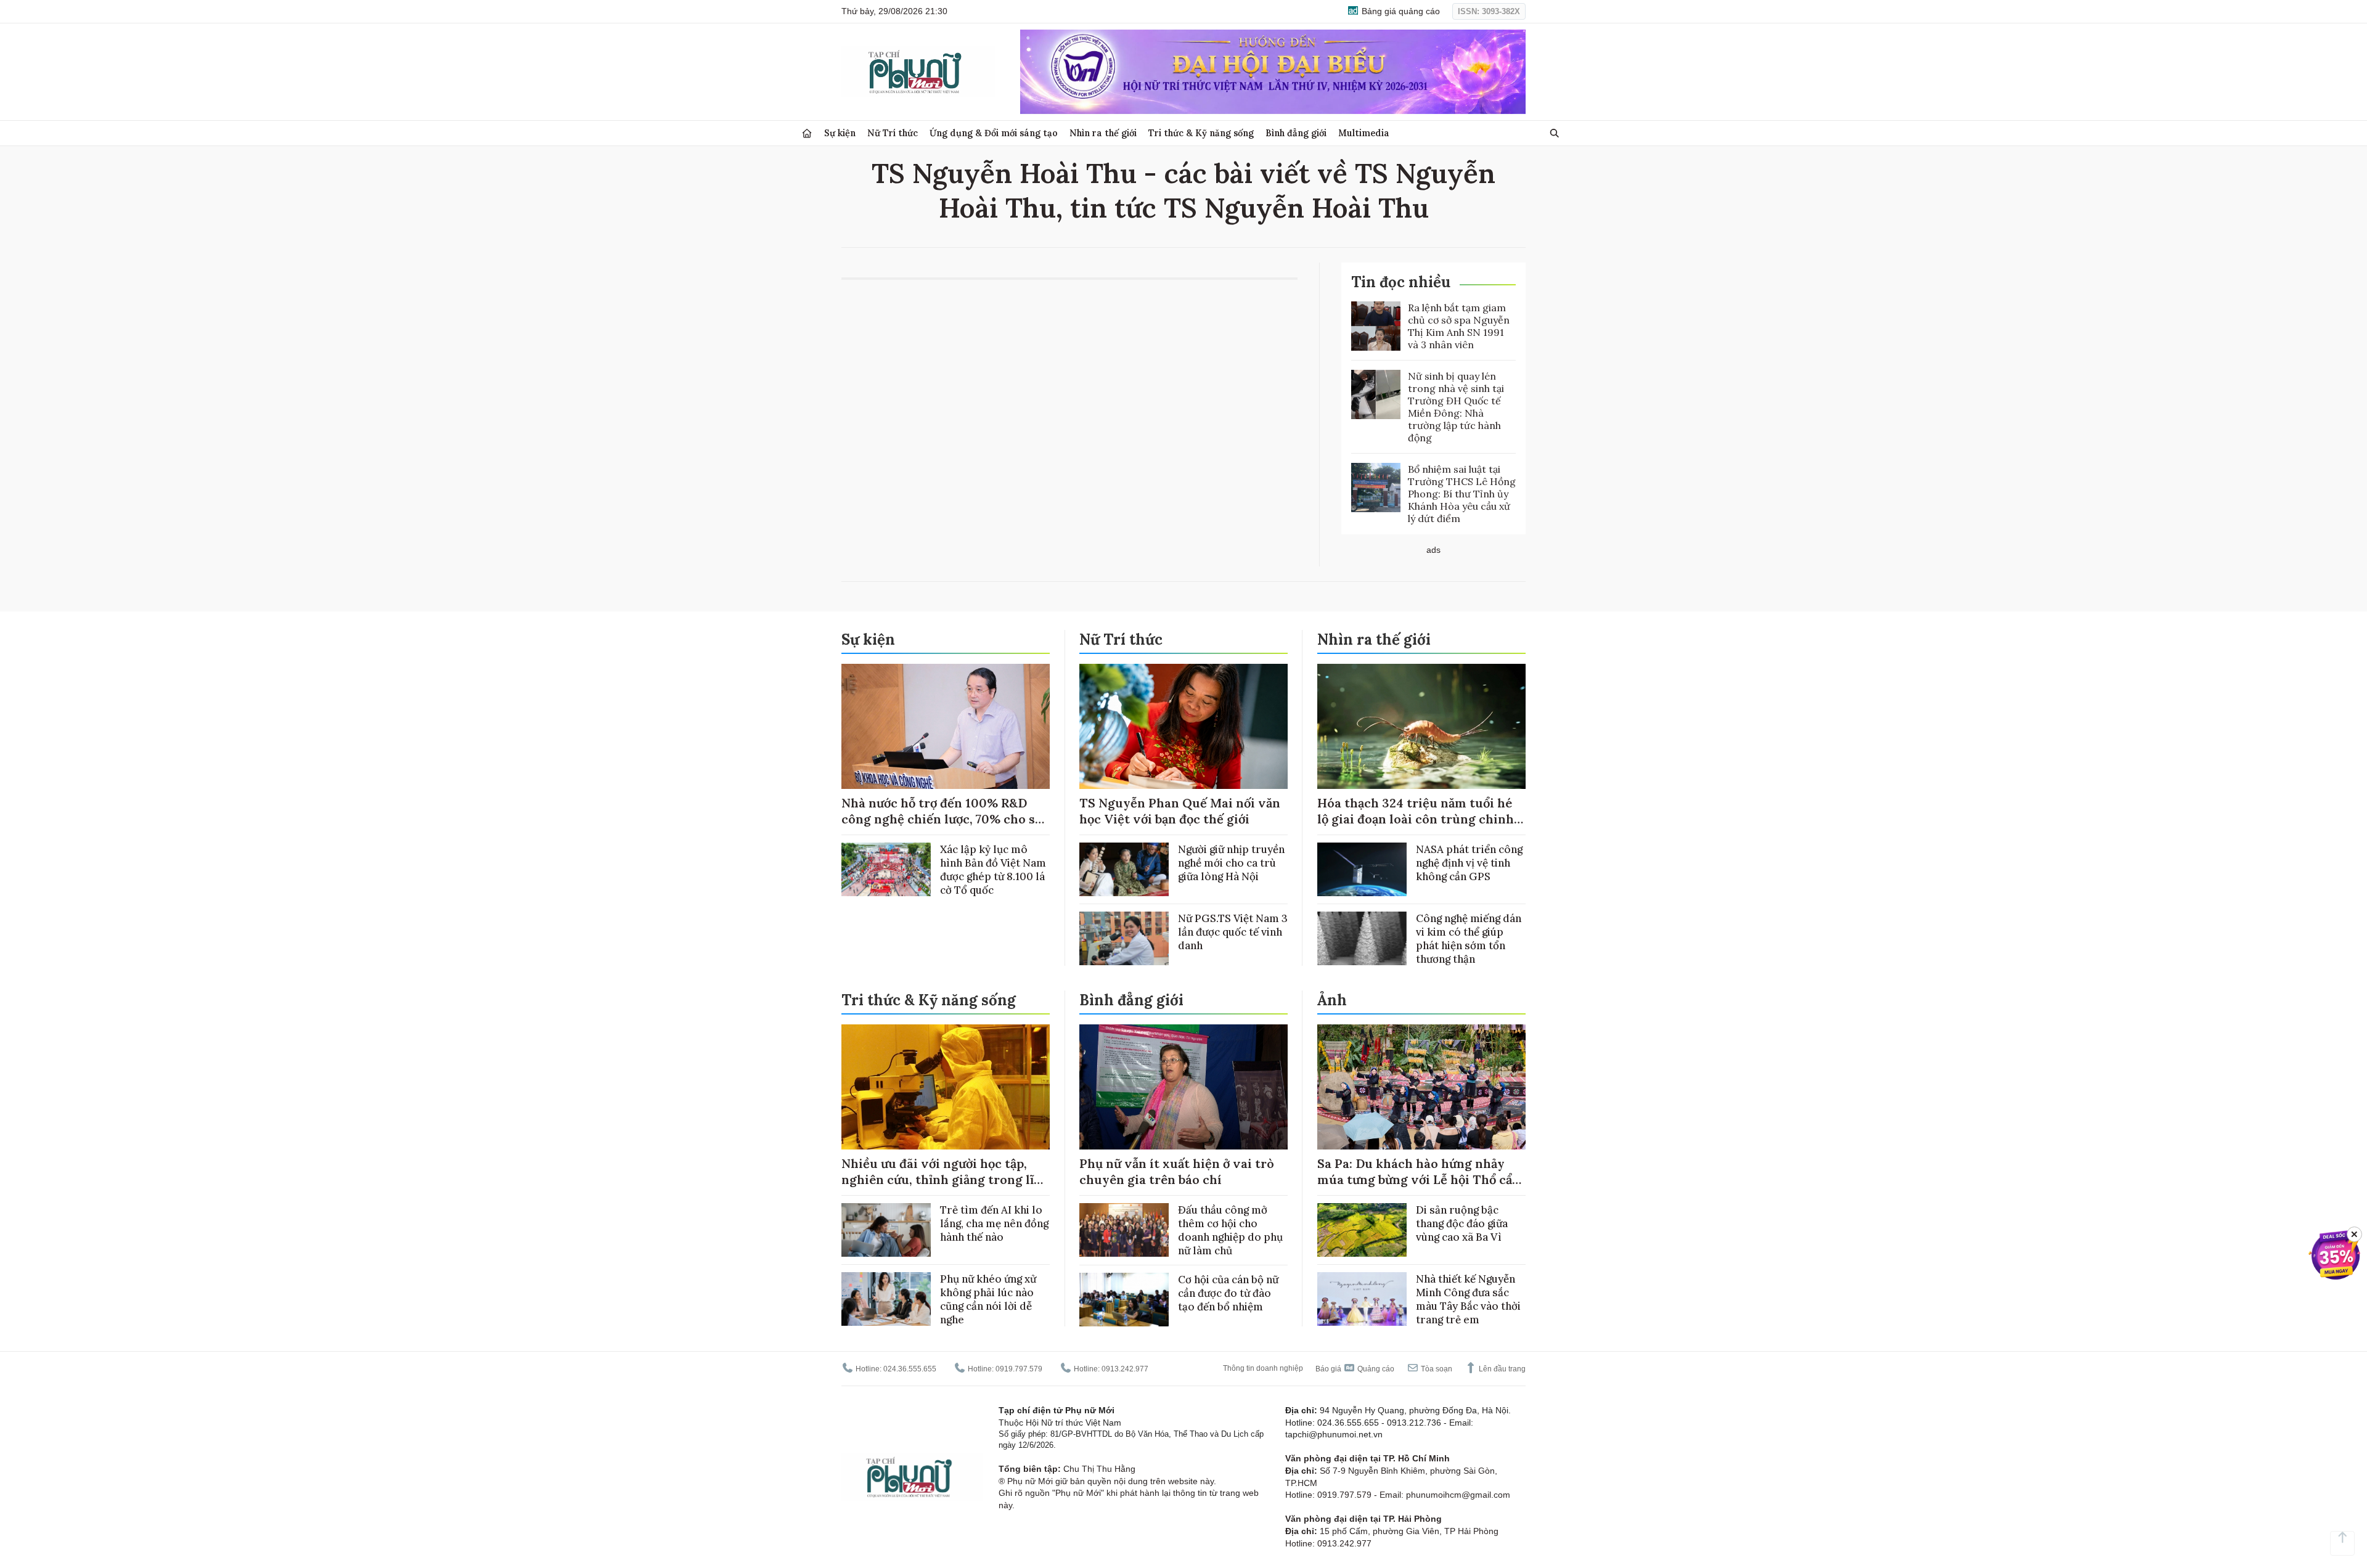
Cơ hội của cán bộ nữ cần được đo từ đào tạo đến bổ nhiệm (1228, 1293)
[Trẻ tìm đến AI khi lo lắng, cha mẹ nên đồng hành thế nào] (886, 1230)
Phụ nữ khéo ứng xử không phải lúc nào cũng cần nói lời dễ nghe (988, 1299)
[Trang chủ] (807, 133)
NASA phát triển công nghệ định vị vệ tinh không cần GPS (1469, 863)
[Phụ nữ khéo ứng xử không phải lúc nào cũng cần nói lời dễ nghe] (886, 1299)
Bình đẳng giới (1296, 133)
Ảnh (1332, 1000)
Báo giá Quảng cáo (1355, 1369)
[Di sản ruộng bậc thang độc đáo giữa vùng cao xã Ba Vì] (1362, 1230)
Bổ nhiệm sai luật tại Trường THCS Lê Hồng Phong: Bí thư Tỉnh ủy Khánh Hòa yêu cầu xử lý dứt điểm (1462, 494)
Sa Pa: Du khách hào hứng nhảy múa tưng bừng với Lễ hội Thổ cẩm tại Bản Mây (1421, 1179)
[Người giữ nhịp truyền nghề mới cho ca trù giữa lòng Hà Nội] (1124, 869)
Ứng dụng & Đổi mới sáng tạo (994, 133)
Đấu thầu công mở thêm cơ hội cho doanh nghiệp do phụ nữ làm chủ (1230, 1230)
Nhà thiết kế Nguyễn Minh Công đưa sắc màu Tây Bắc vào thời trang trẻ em (1468, 1299)
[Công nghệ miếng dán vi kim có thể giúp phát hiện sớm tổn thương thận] (1362, 938)
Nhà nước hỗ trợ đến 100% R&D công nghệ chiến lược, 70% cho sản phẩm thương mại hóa (945, 819)
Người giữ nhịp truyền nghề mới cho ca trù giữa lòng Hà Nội (1231, 863)
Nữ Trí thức (893, 133)
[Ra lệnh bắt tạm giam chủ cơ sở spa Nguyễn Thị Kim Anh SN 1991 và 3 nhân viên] (1376, 326)
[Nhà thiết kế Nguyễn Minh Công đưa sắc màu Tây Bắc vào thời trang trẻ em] (1362, 1299)
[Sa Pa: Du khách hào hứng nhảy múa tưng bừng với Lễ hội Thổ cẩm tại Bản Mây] (1421, 1087)
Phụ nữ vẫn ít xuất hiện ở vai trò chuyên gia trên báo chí (1177, 1171)
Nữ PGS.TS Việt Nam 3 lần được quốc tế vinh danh (1233, 932)
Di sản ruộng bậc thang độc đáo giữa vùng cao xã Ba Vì (1462, 1223)
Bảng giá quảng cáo (1400, 11)
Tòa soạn (1436, 1369)
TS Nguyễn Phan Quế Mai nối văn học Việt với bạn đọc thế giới (1180, 811)
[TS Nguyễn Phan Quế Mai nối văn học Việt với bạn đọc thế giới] (1183, 726)
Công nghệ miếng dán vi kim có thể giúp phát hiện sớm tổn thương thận (1469, 939)
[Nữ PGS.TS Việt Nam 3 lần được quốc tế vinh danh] (1124, 938)
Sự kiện (840, 133)
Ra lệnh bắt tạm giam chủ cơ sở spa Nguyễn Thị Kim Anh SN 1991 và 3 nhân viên (1459, 326)
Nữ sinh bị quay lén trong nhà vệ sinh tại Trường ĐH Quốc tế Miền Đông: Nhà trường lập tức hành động (1456, 407)
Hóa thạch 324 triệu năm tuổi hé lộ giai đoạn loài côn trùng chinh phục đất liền (1416, 819)
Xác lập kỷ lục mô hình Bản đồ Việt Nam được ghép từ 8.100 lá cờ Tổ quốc (993, 870)
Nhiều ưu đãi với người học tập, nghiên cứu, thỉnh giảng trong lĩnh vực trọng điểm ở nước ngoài (946, 1179)
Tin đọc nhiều (1401, 282)
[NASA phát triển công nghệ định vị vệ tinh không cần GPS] (1362, 869)
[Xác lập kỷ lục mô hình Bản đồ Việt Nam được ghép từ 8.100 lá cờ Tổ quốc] (886, 869)
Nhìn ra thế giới (1103, 133)
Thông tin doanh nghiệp (1263, 1368)
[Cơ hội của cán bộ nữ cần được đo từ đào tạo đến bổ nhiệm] (1124, 1300)
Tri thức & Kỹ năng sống (1201, 133)
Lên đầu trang (1501, 1369)
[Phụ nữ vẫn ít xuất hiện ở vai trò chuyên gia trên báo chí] (1183, 1087)
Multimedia (1364, 133)
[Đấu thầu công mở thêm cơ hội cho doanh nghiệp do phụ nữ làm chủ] (1124, 1230)
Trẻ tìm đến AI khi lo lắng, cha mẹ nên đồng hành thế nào (994, 1223)
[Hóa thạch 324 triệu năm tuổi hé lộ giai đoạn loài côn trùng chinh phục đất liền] (1421, 726)
